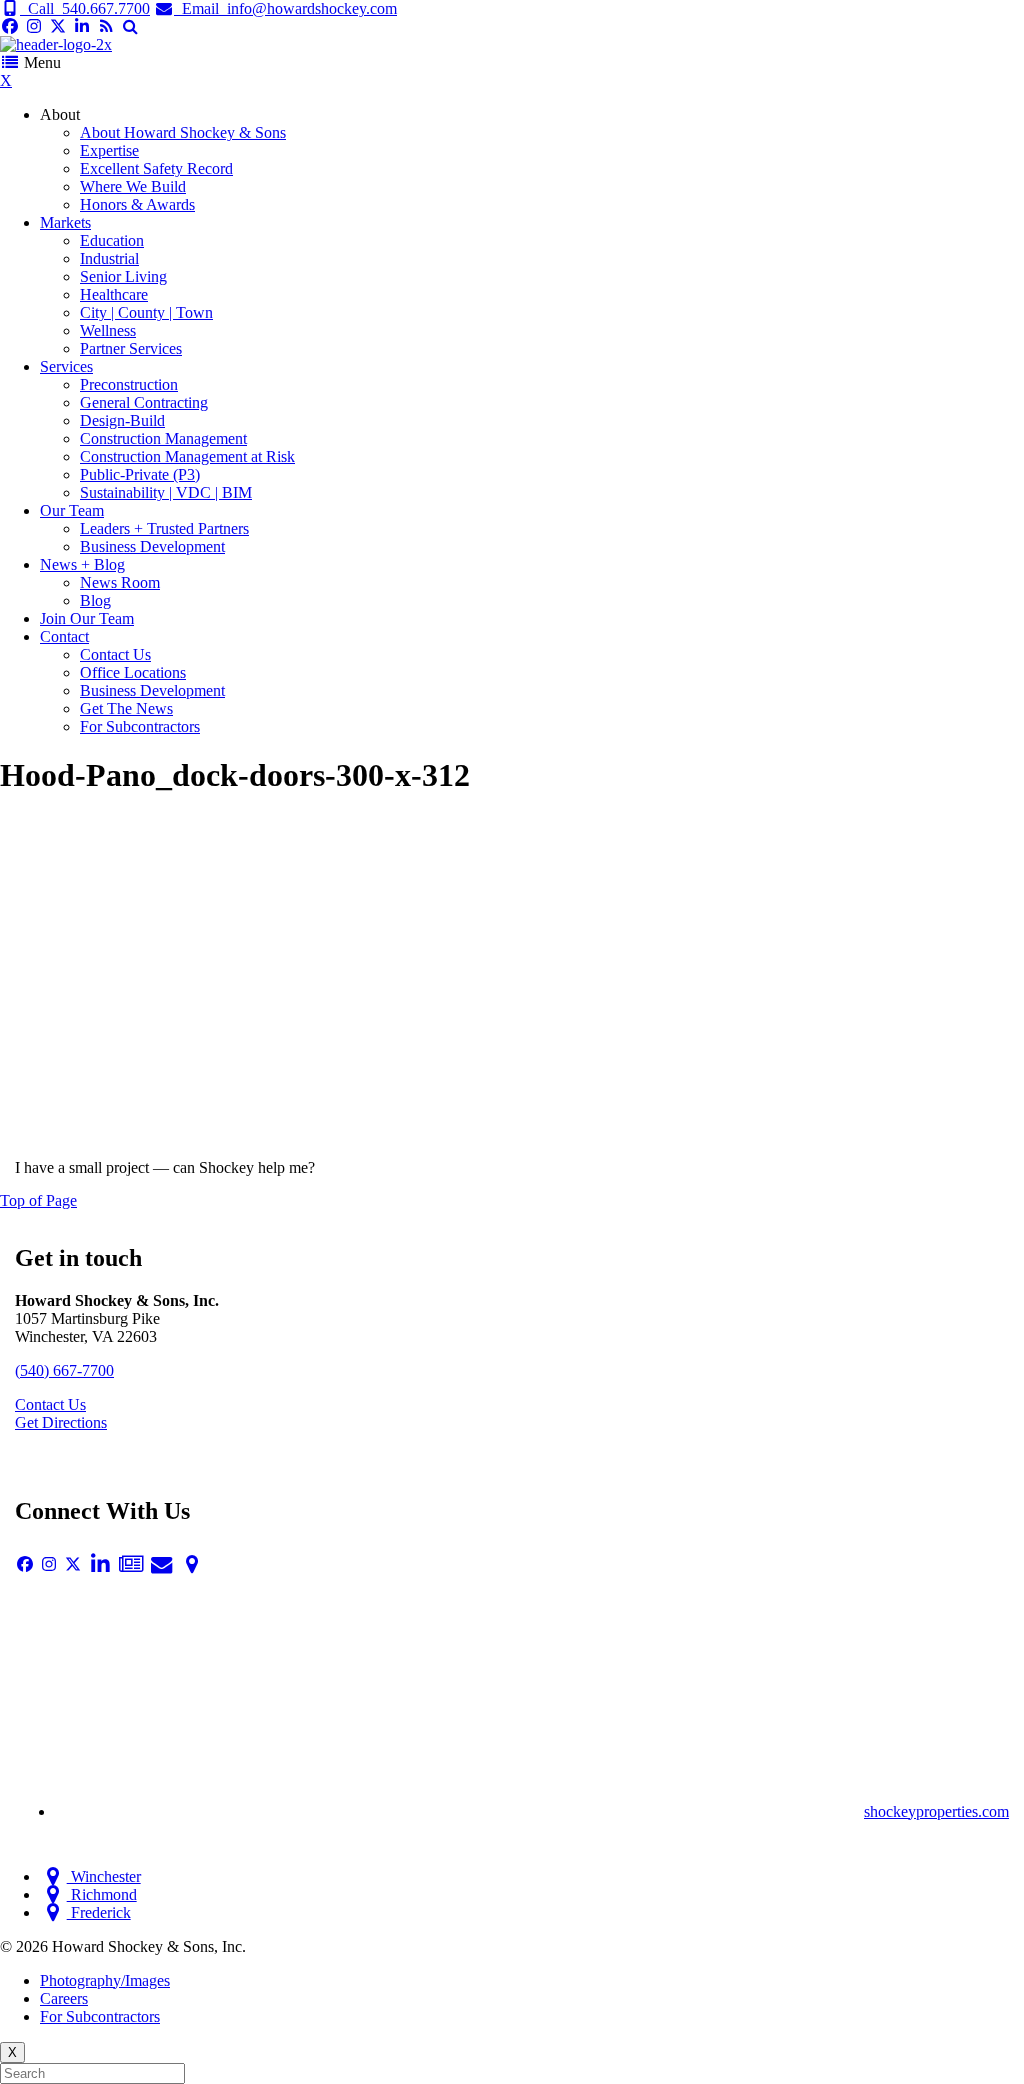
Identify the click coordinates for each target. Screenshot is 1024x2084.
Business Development (152, 546)
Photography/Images (105, 1980)
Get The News (126, 708)
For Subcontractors (140, 726)
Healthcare (114, 294)
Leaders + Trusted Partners (164, 528)
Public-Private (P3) (140, 474)
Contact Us (115, 654)
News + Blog (82, 564)
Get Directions (61, 1422)
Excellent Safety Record (156, 168)
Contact (64, 636)
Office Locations (133, 672)
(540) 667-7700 (64, 1370)
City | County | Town (146, 312)
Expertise (109, 150)
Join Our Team (87, 618)
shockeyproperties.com (936, 1811)
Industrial (109, 258)
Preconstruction (129, 384)
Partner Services (131, 348)
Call (85, 8)
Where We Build (133, 186)
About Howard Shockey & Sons (183, 132)
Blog (95, 600)
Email (285, 8)
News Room (120, 582)
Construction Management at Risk (187, 456)
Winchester (104, 1876)
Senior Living (123, 276)
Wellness (108, 330)
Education (112, 240)
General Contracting (144, 402)
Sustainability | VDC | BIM (166, 492)
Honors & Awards (137, 204)
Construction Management (163, 438)
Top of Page (38, 1200)
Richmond (102, 1894)
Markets (65, 222)
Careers (64, 1998)
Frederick (99, 1912)
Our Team (72, 510)
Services (66, 366)
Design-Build (122, 420)
